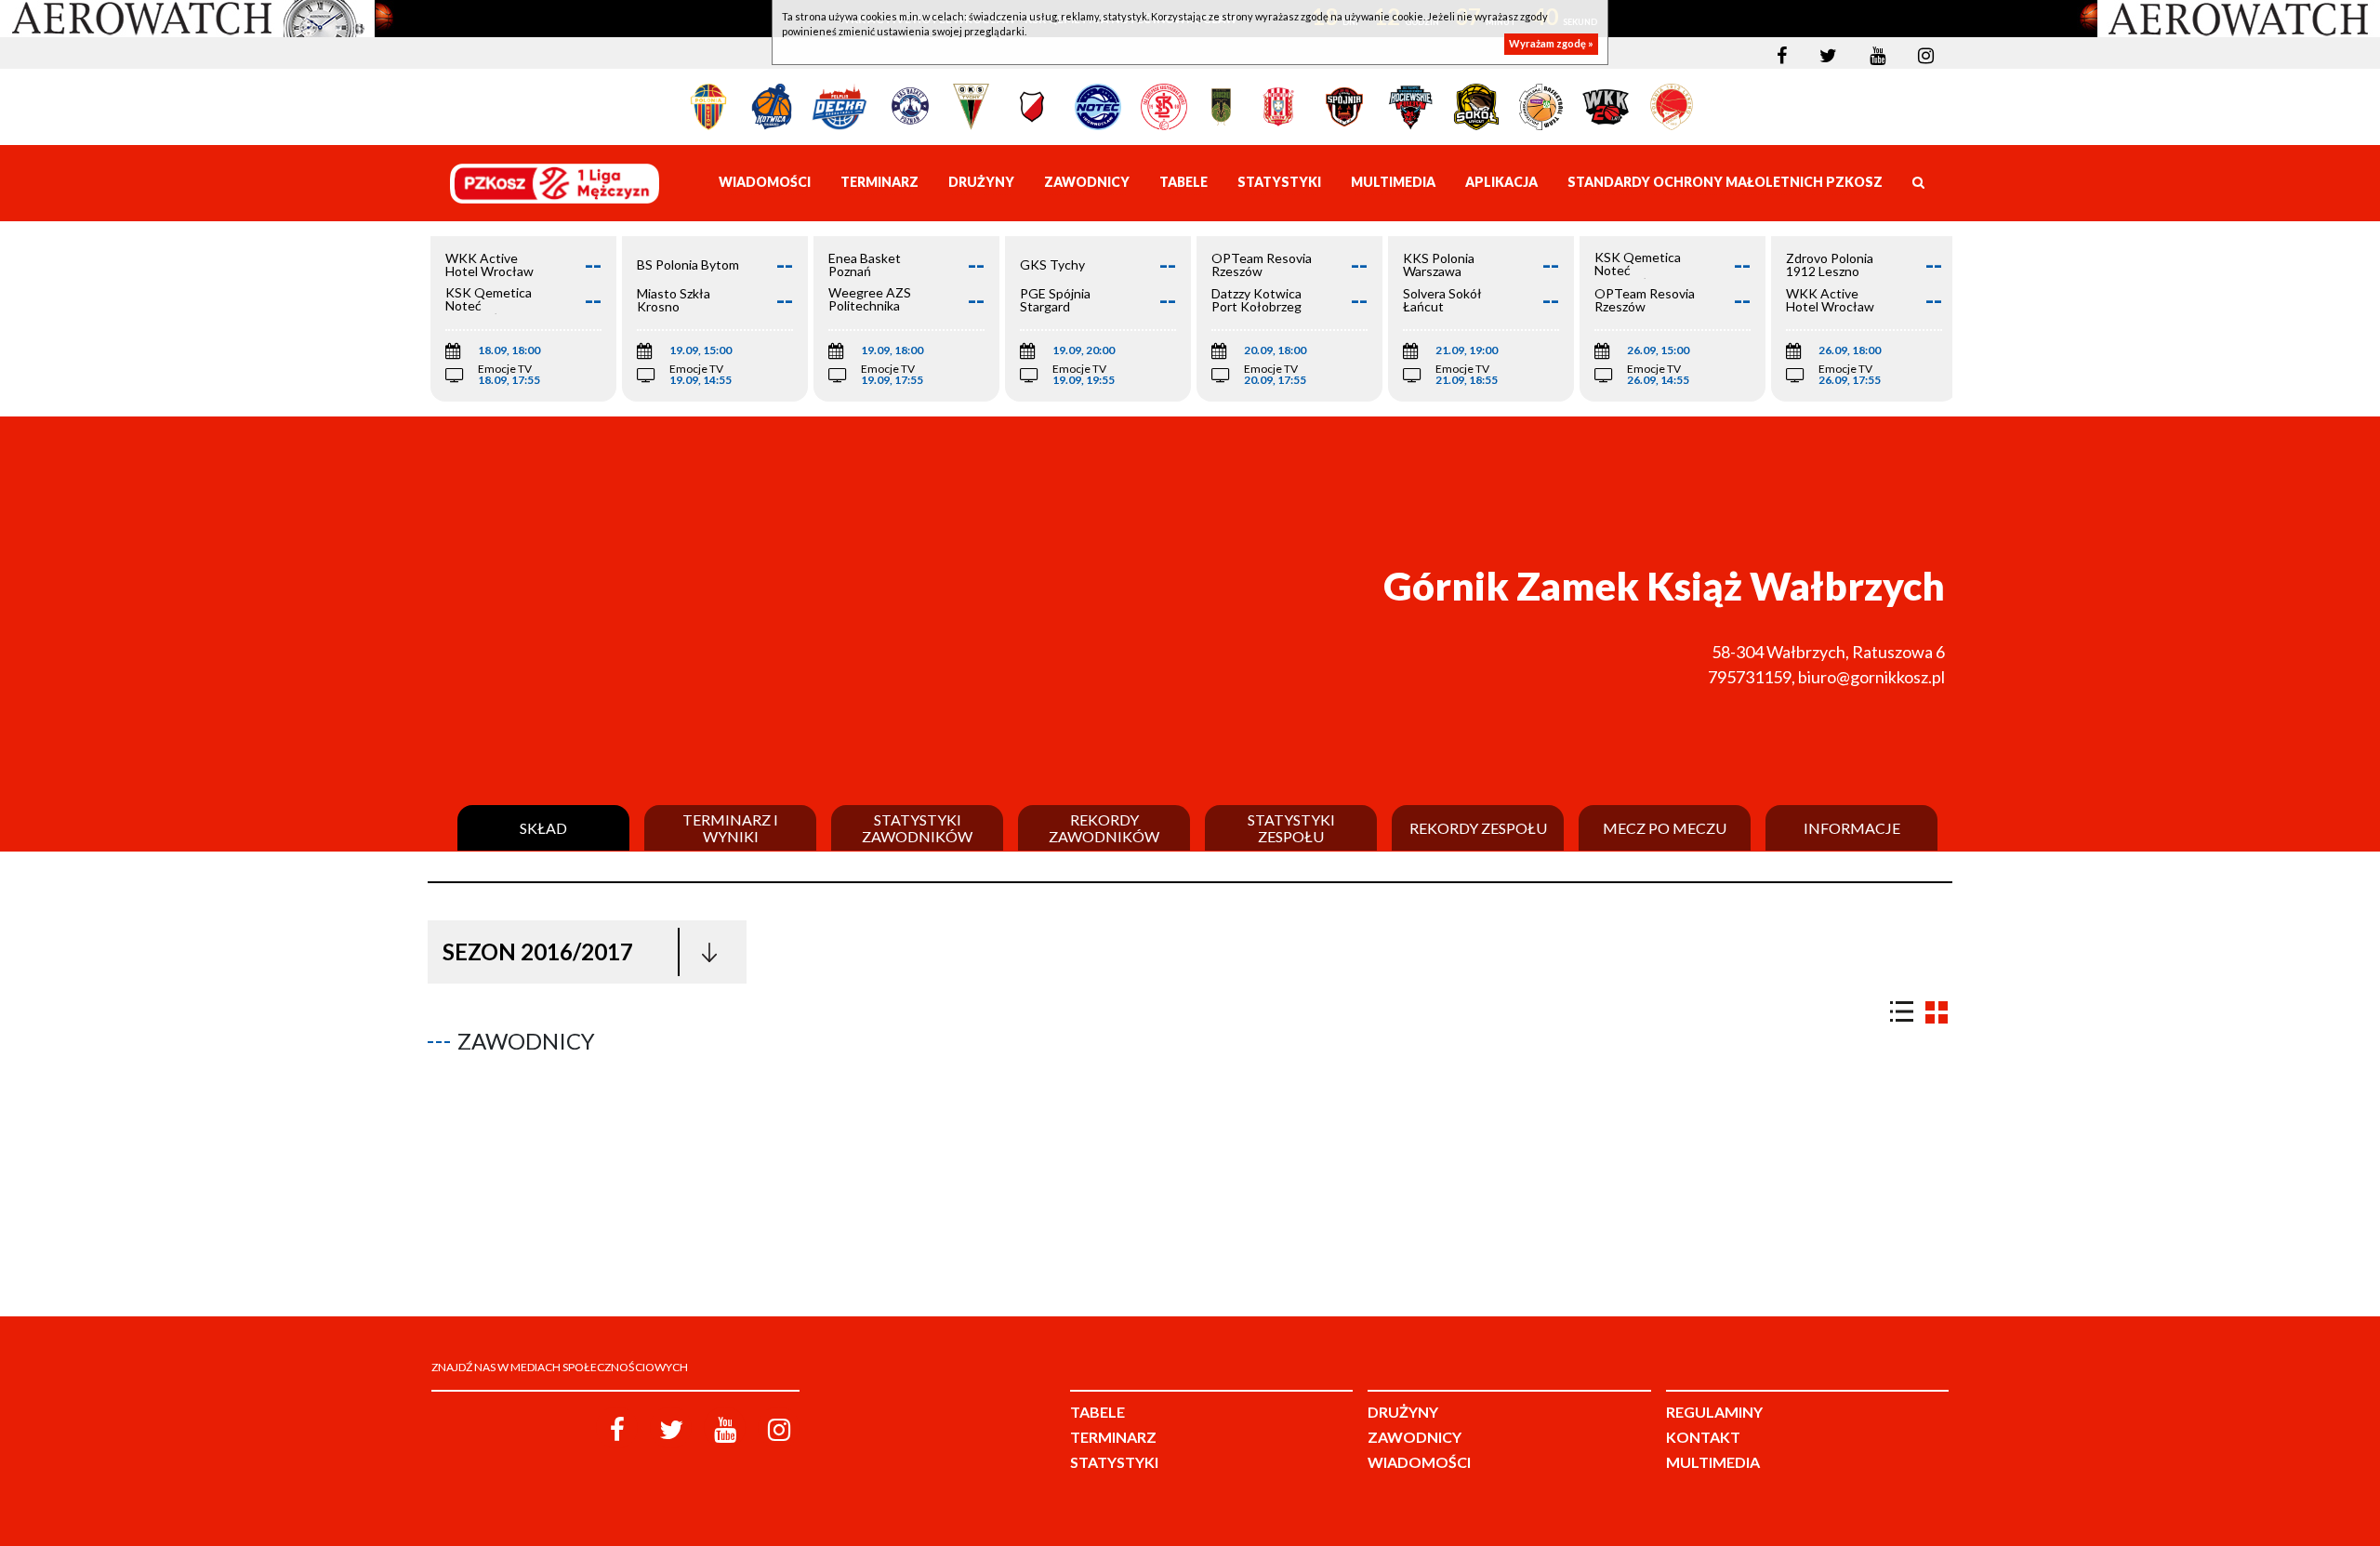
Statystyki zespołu (1291, 828)
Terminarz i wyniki (730, 828)
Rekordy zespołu (1478, 828)
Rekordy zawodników (1104, 828)
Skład (543, 828)
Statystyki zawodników (917, 828)
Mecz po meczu (1665, 828)
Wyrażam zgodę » (1551, 44)
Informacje (1852, 828)
